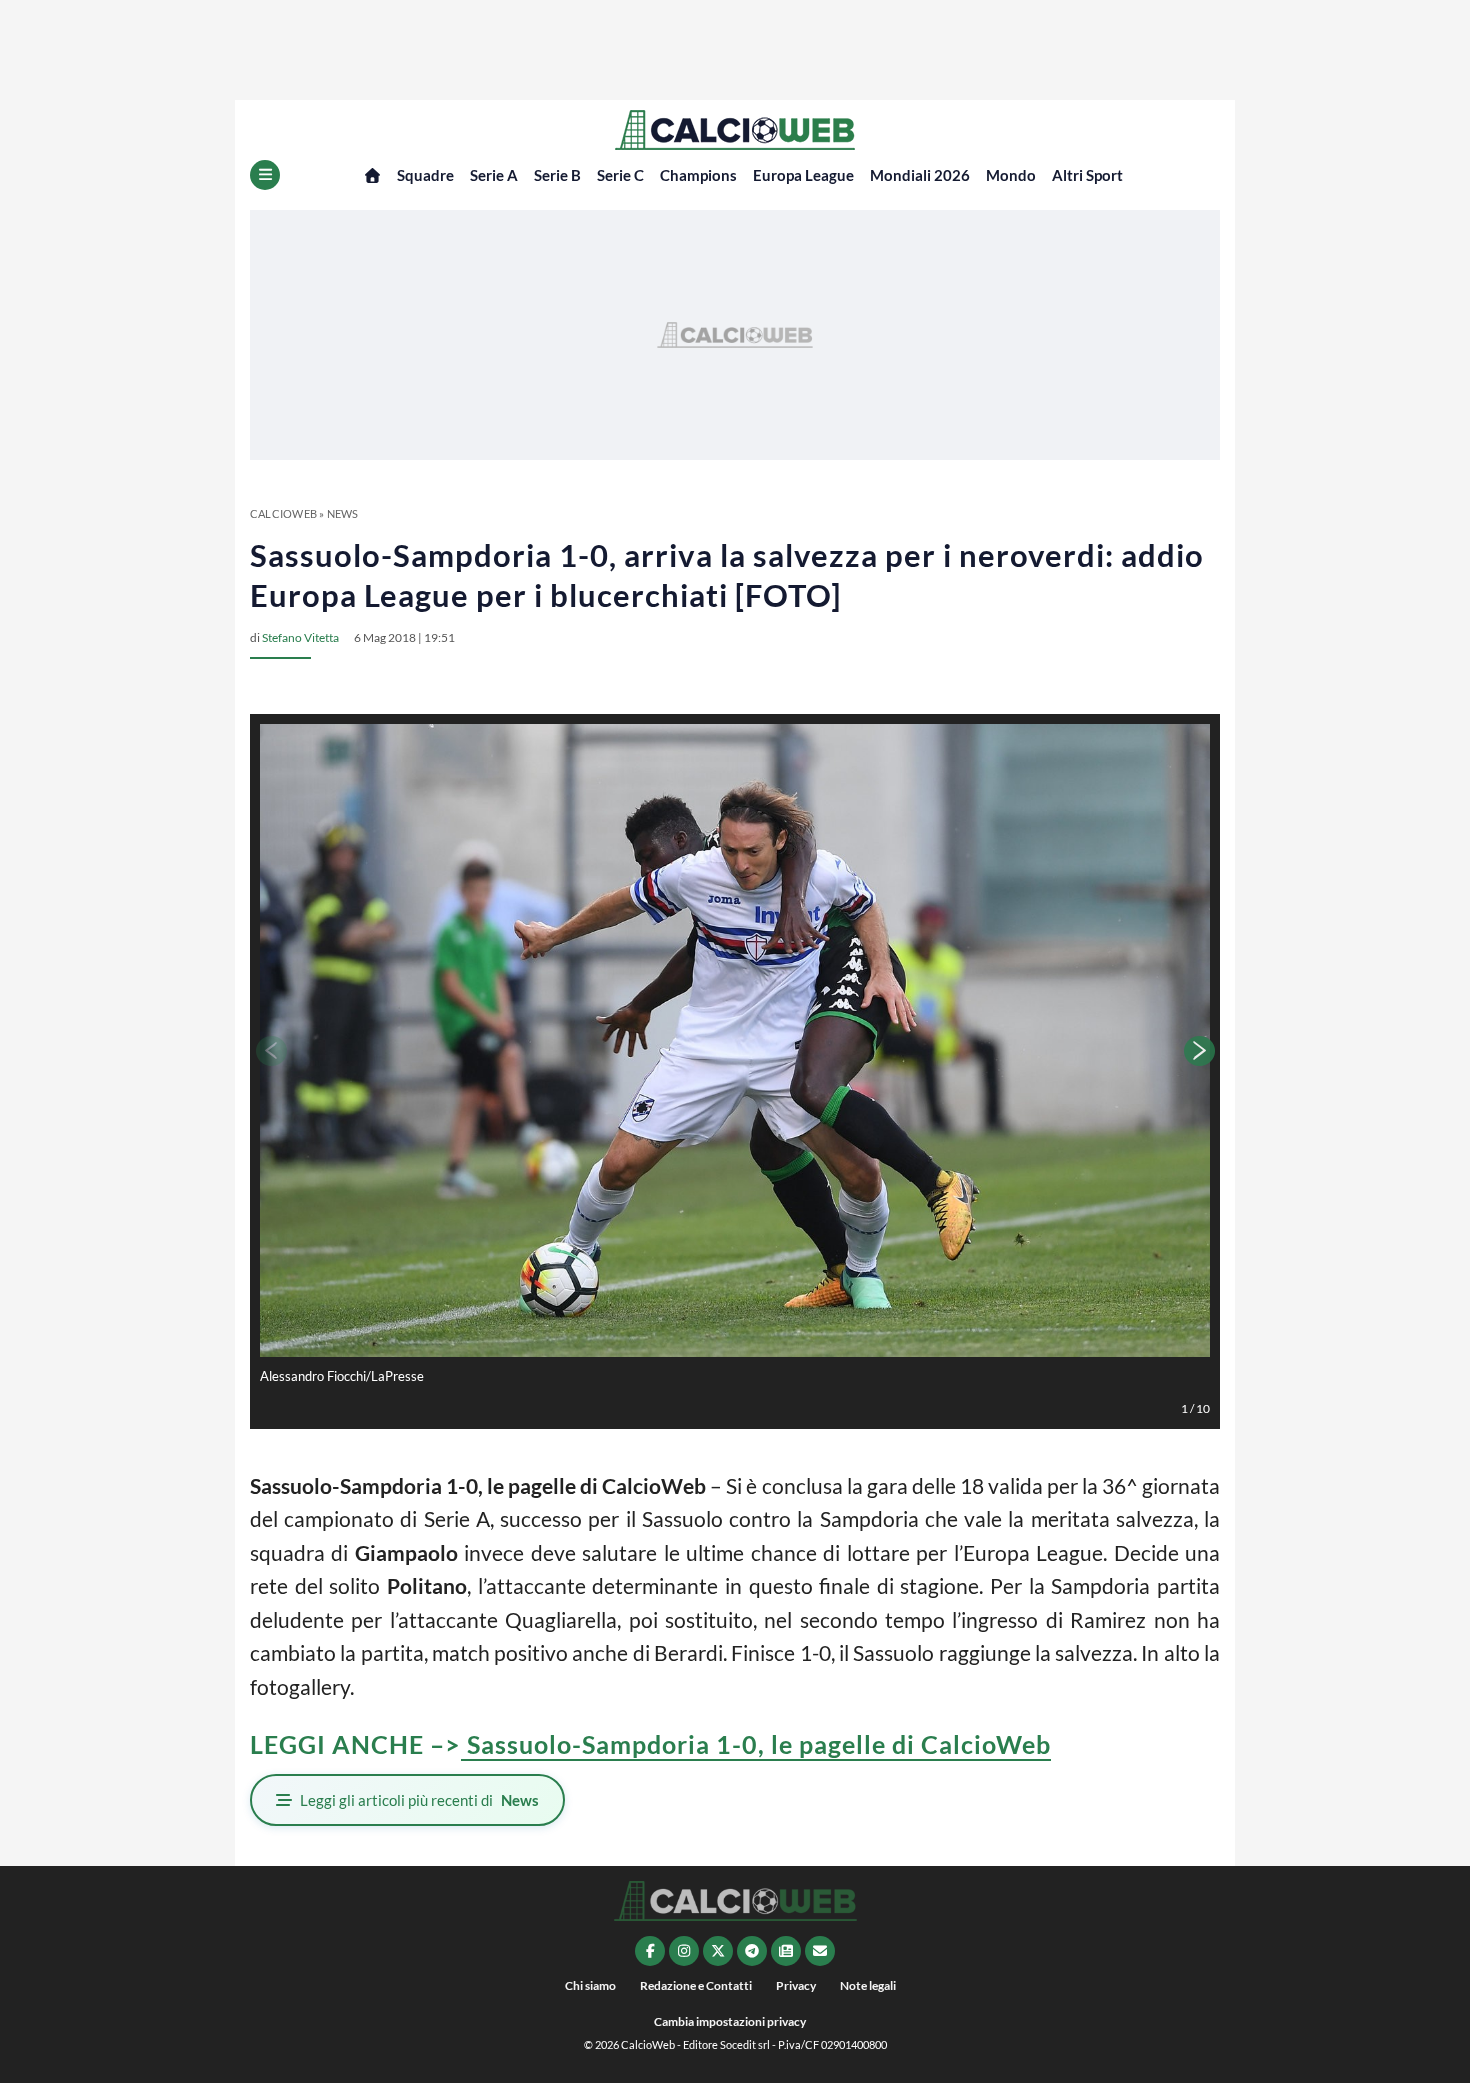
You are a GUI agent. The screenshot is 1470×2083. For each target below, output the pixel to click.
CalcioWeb (283, 513)
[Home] (372, 175)
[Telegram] (752, 1951)
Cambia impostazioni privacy (730, 2021)
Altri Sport (1087, 175)
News (343, 513)
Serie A (494, 175)
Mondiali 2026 (920, 175)
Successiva (1200, 1051)
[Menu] (265, 175)
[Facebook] (650, 1951)
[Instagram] (684, 1951)
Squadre (425, 175)
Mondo (1011, 175)
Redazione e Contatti (696, 1985)
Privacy (796, 1985)
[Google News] (786, 1951)
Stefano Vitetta (300, 637)
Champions (698, 175)
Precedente (270, 1051)
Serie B (557, 175)
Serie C (620, 175)
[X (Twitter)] (718, 1951)
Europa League (803, 175)
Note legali (868, 1985)
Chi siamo (590, 1985)
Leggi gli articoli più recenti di (419, 1800)
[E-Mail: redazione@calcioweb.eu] (820, 1951)
